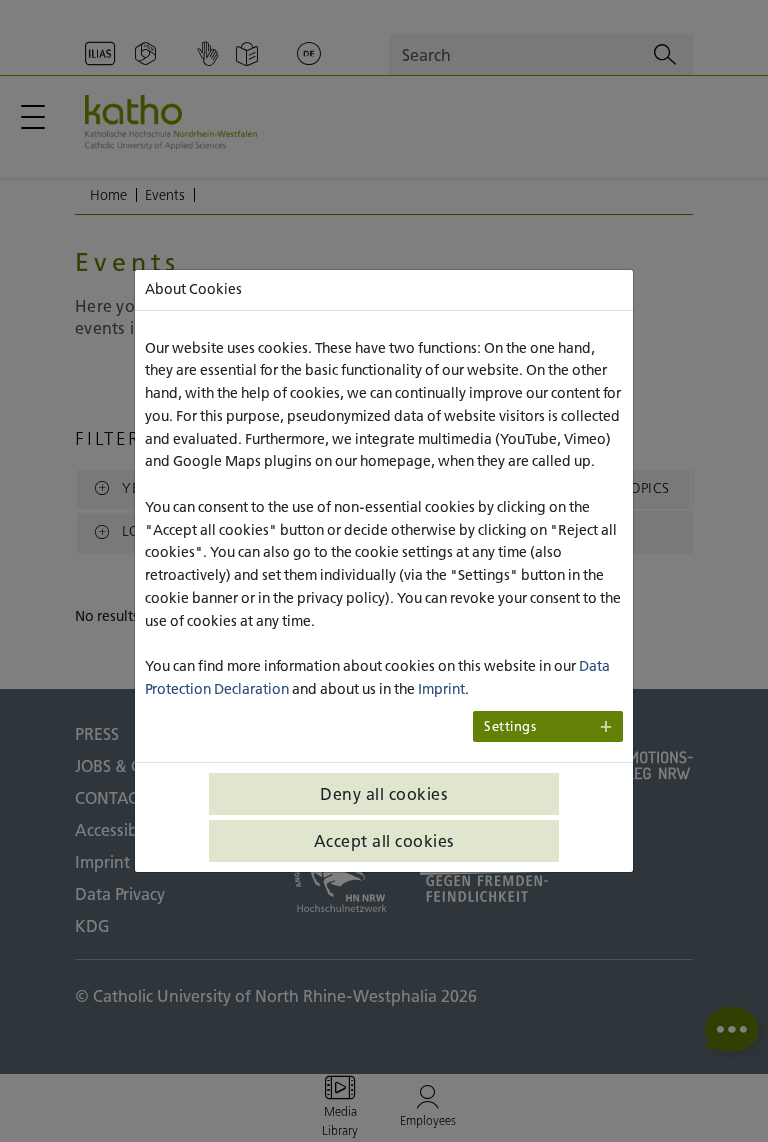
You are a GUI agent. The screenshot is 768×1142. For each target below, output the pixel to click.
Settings (510, 726)
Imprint (441, 689)
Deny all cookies (384, 794)
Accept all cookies (384, 841)
